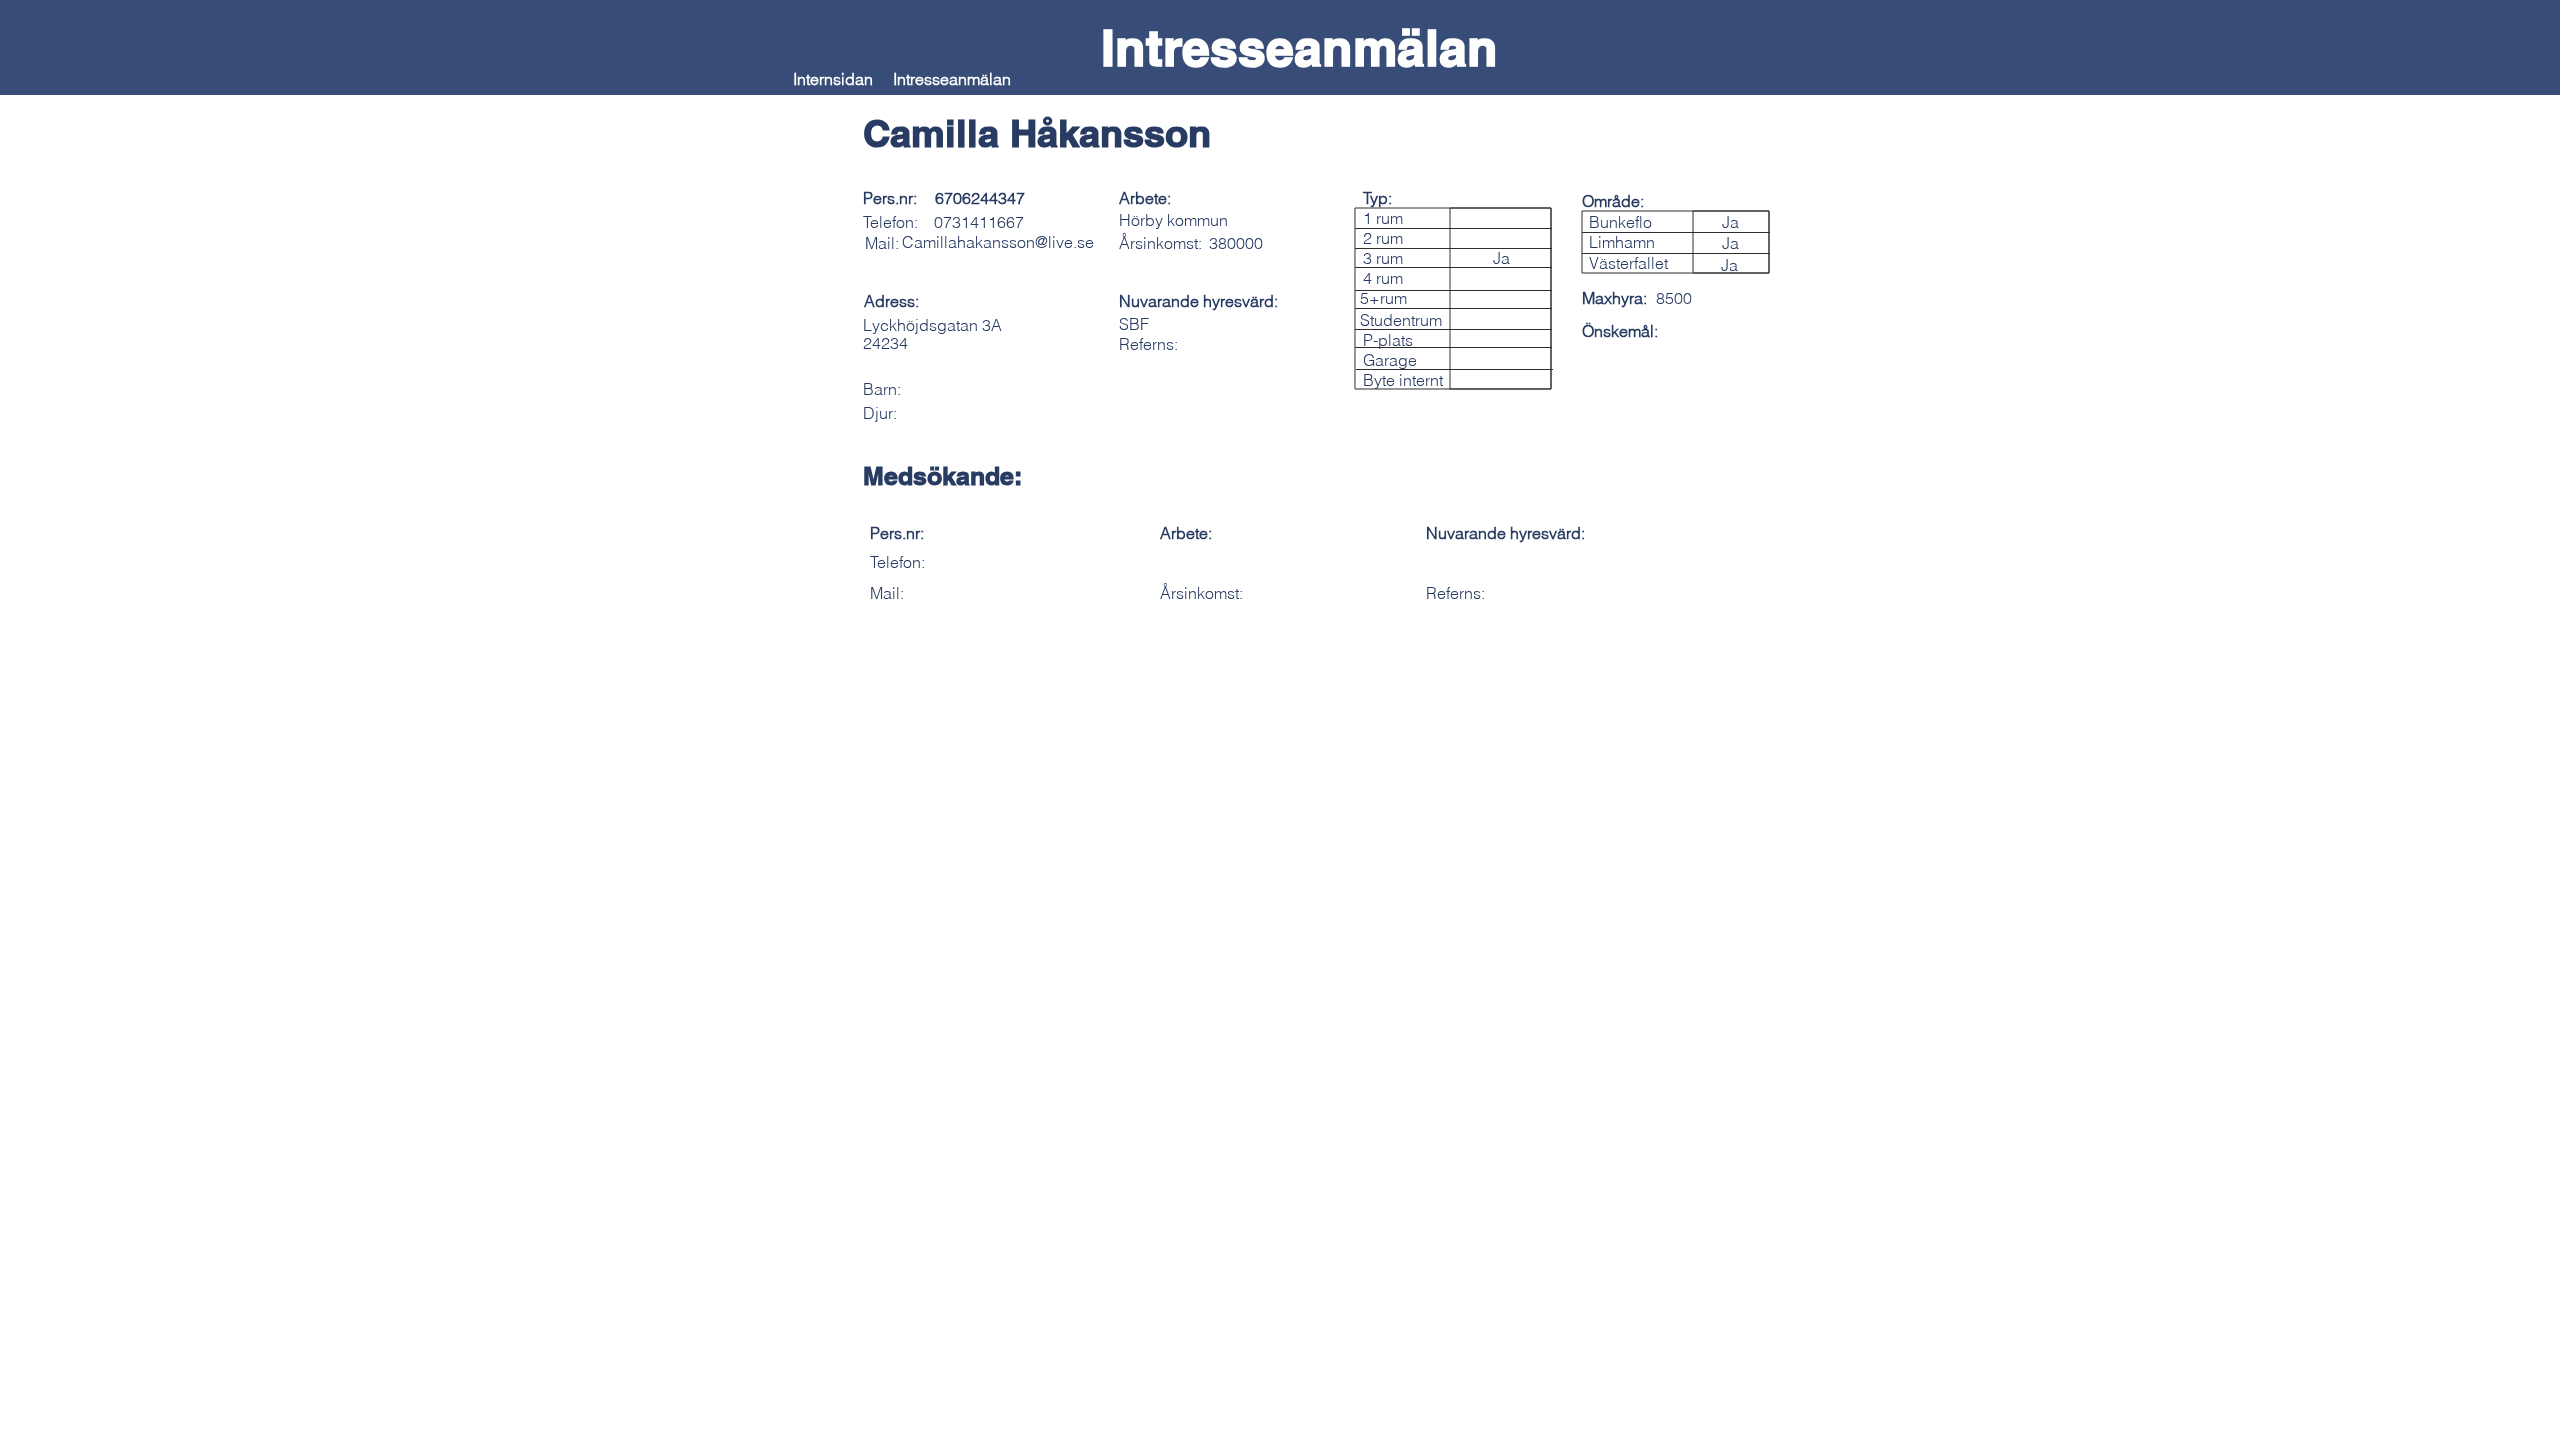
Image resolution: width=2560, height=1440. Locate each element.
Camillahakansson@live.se (998, 242)
